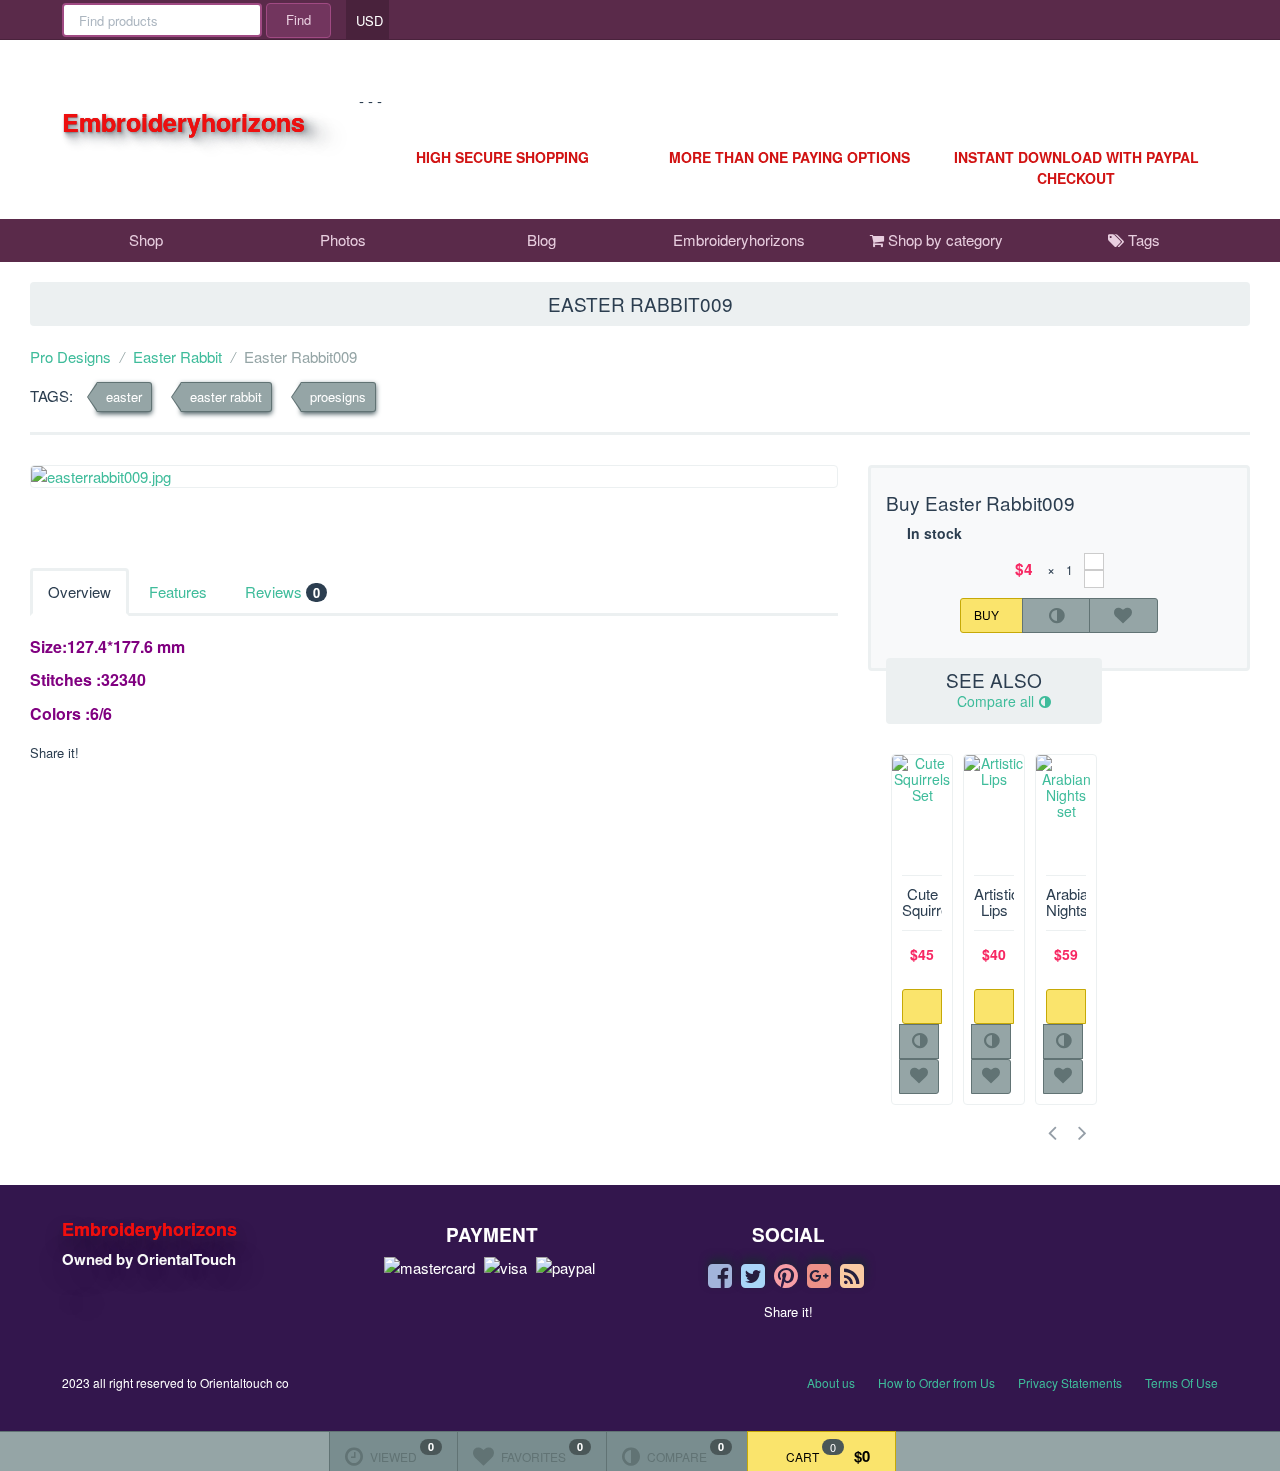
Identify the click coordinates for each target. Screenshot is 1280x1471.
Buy (988, 613)
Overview (79, 591)
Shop (146, 239)
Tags (1142, 239)
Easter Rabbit (177, 356)
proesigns (338, 396)
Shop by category (943, 239)
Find (298, 19)
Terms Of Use (1181, 1382)
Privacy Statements (1070, 1382)
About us (831, 1382)
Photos (343, 239)
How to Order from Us (936, 1382)
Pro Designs (70, 356)
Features (178, 591)
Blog (541, 239)
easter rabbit (226, 396)
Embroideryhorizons (739, 239)
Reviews (282, 591)
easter (124, 396)
